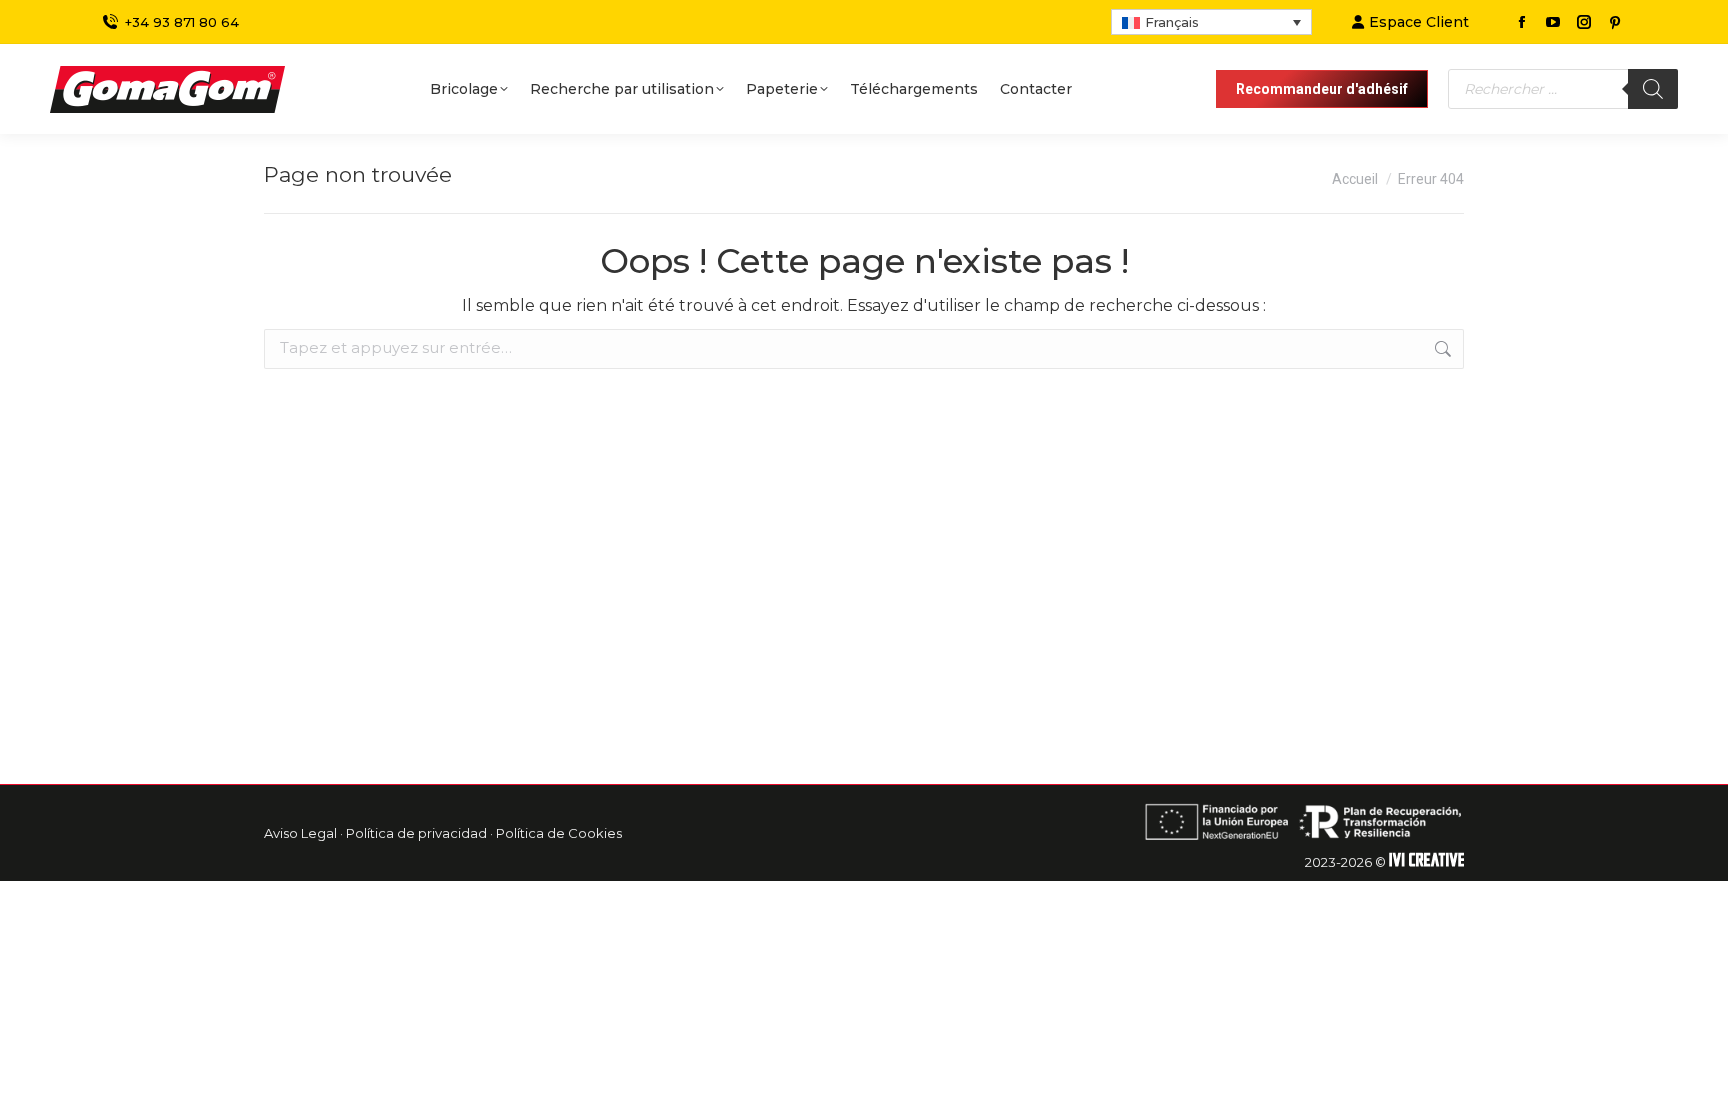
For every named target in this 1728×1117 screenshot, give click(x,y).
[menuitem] (1212, 22)
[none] (1212, 22)
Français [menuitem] (1172, 22)
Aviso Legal (300, 833)
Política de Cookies (559, 833)
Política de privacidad (416, 833)
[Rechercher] (1653, 89)
